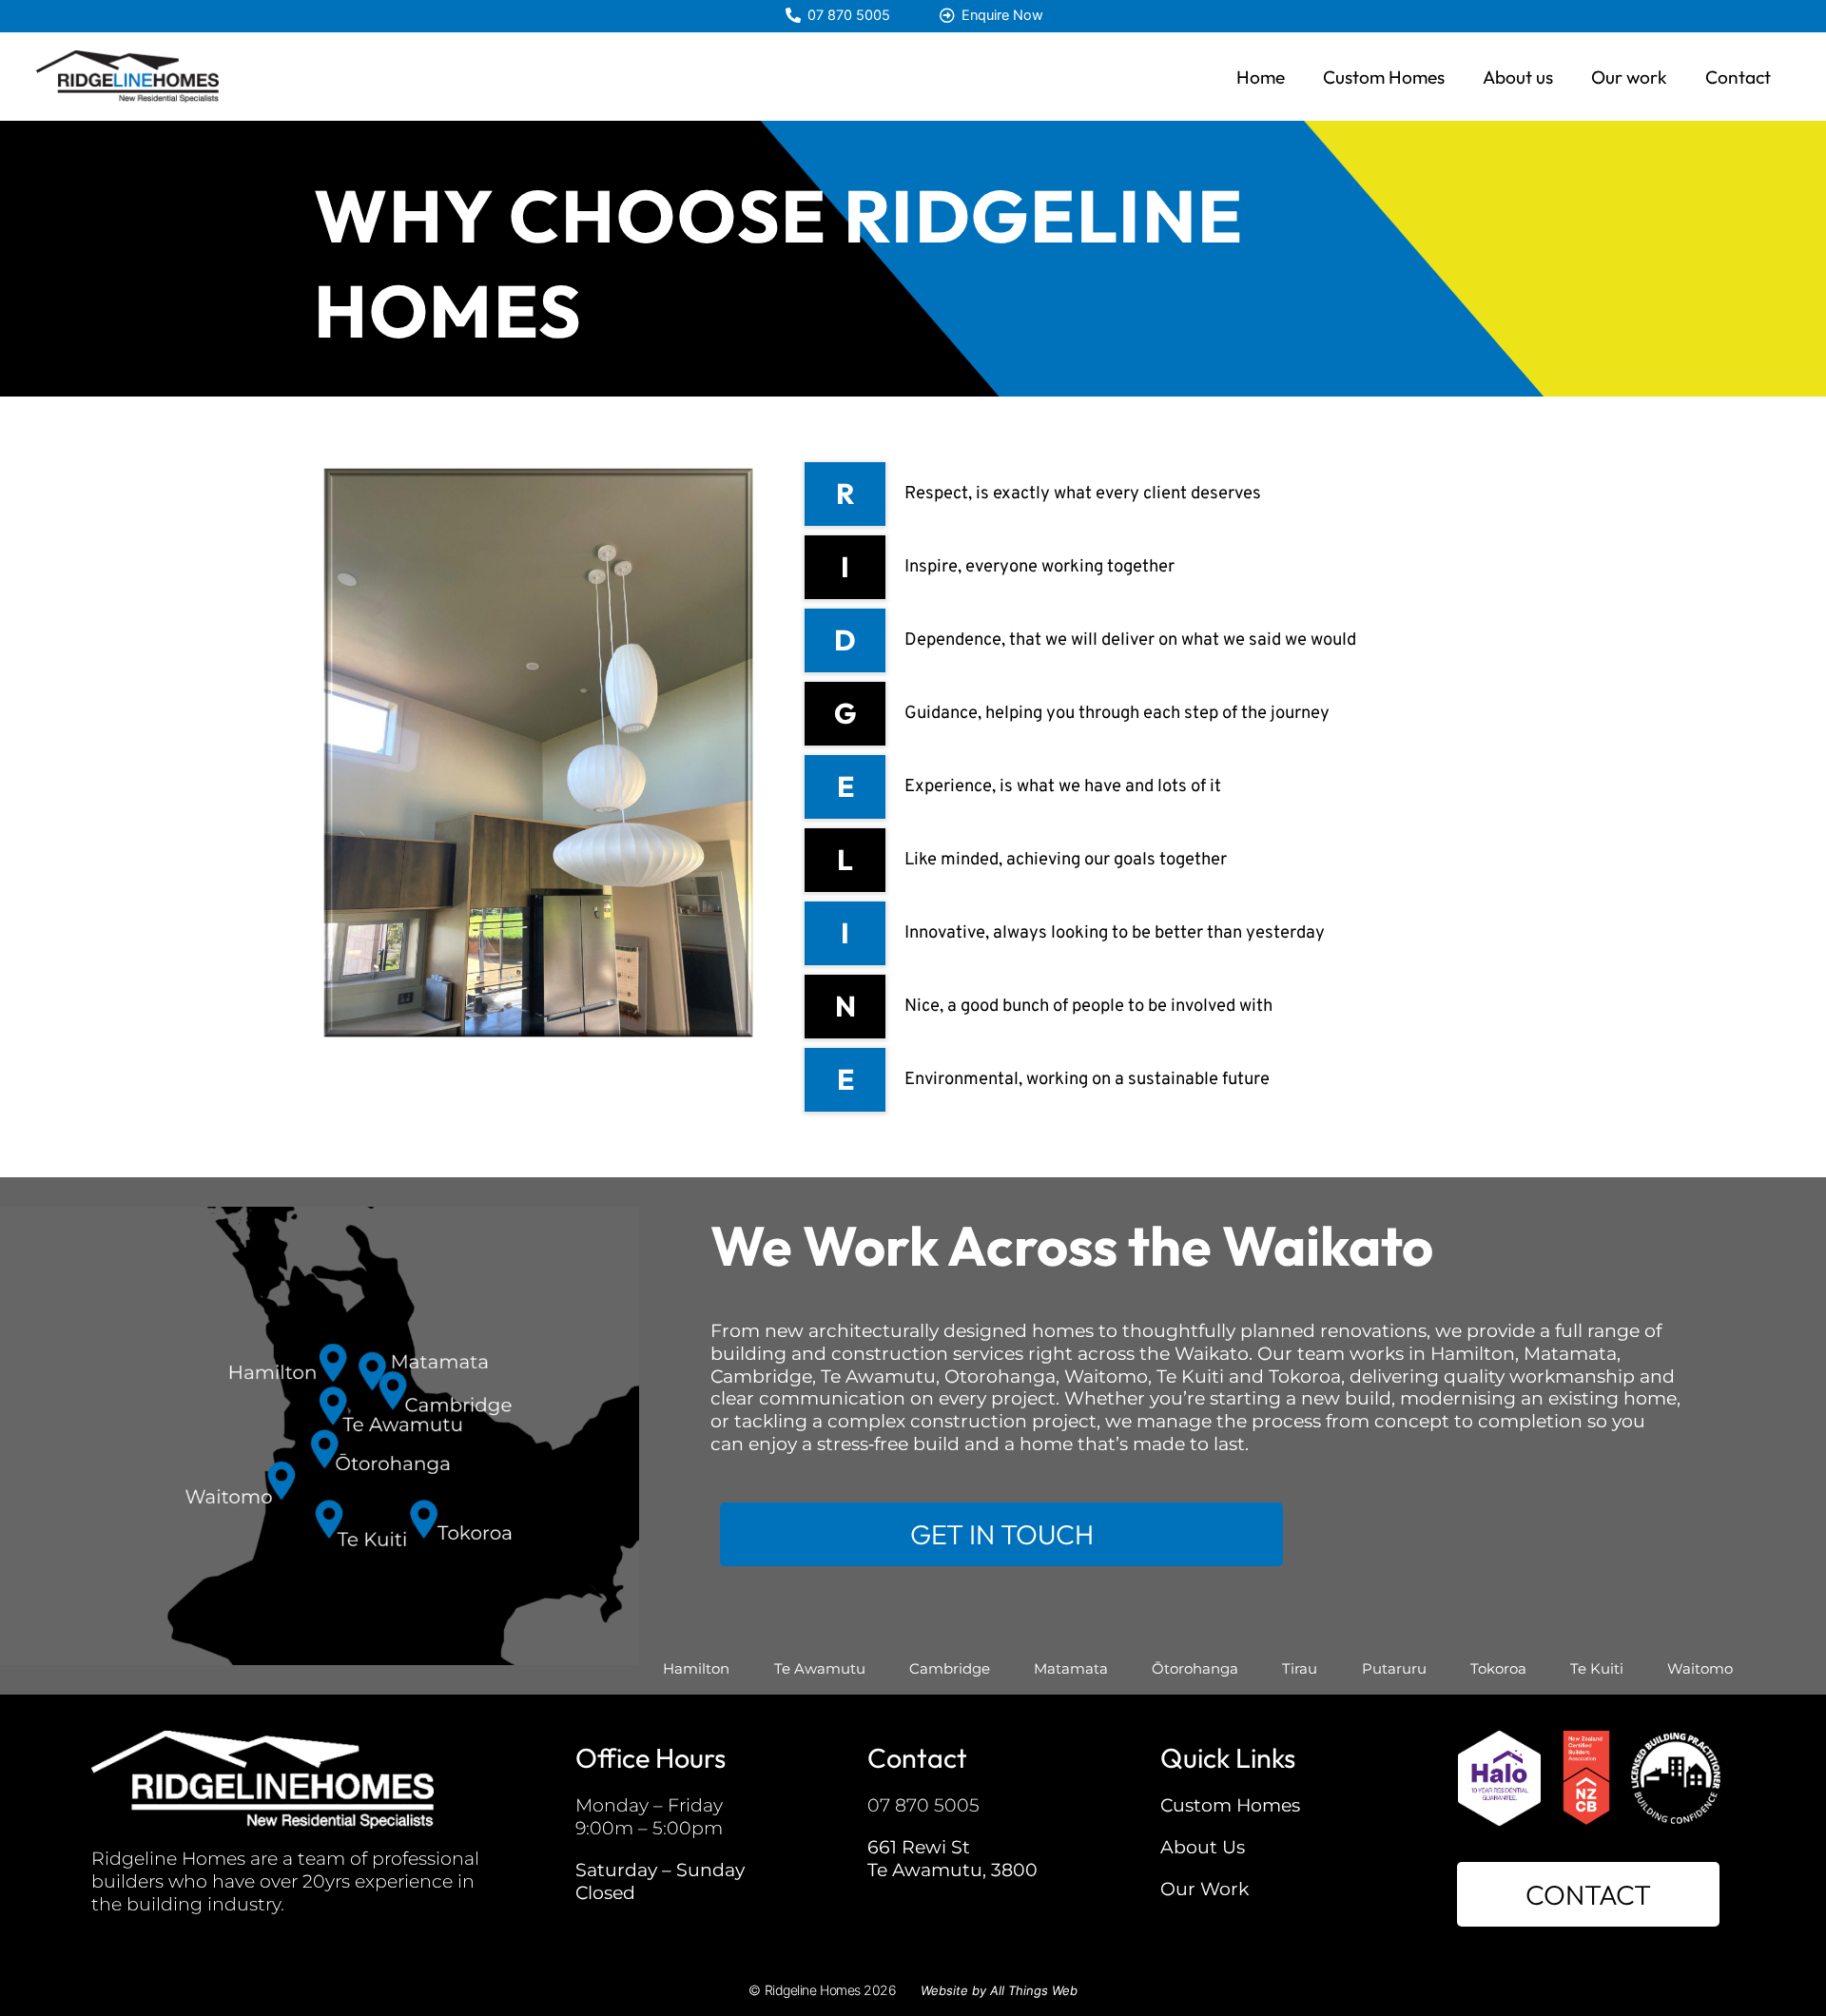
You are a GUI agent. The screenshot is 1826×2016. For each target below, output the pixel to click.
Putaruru (1394, 1668)
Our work (1629, 77)
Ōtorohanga (1195, 1668)
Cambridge (950, 1668)
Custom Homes (1384, 77)
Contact (1738, 77)
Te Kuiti (1597, 1668)
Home (1261, 77)
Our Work (1204, 1889)
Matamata (1071, 1668)
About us (1518, 77)
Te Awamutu (820, 1668)
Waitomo (1700, 1668)
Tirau (1300, 1668)
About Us (1203, 1847)
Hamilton (696, 1668)
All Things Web (1034, 1990)
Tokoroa (1498, 1668)
